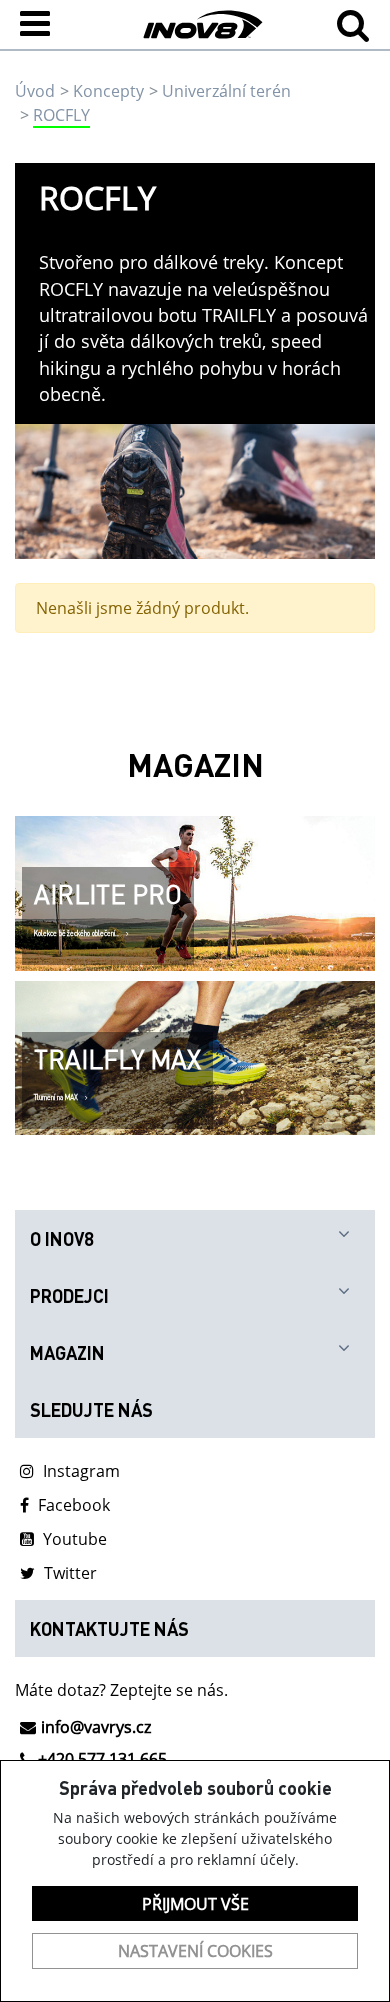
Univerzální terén (226, 91)
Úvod (35, 91)
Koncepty (108, 91)
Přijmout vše (195, 1904)
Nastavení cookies (195, 1951)
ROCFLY (61, 115)
